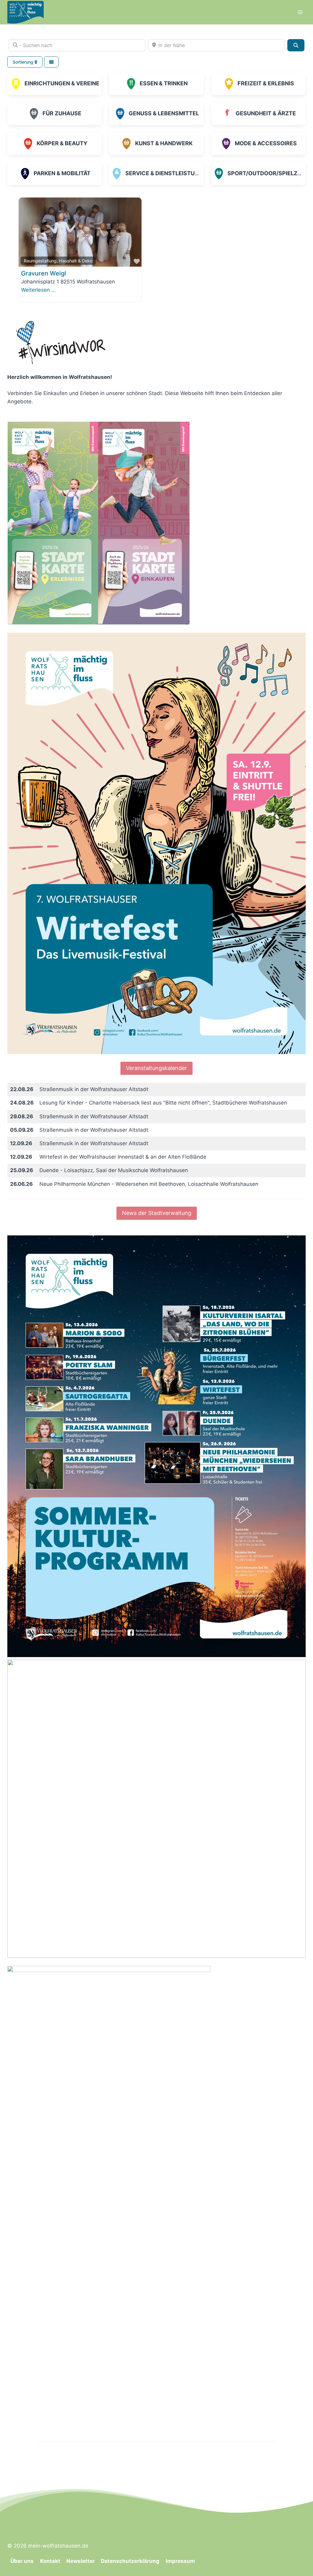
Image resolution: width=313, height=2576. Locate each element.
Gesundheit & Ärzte (266, 113)
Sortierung (24, 62)
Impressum (180, 2561)
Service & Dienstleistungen (168, 173)
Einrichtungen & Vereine (62, 83)
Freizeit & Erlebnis (266, 83)
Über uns (22, 2561)
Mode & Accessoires (266, 143)
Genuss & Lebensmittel (164, 113)
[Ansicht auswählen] (51, 62)
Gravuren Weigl (44, 273)
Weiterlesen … (38, 290)
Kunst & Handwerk (164, 143)
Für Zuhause (62, 113)
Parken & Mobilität (62, 173)
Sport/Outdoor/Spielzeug (268, 173)
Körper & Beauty (62, 143)
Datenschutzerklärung (130, 2561)
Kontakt (50, 2561)
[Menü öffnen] (300, 12)
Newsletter (81, 2561)
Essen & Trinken (164, 83)
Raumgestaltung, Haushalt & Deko (58, 261)
